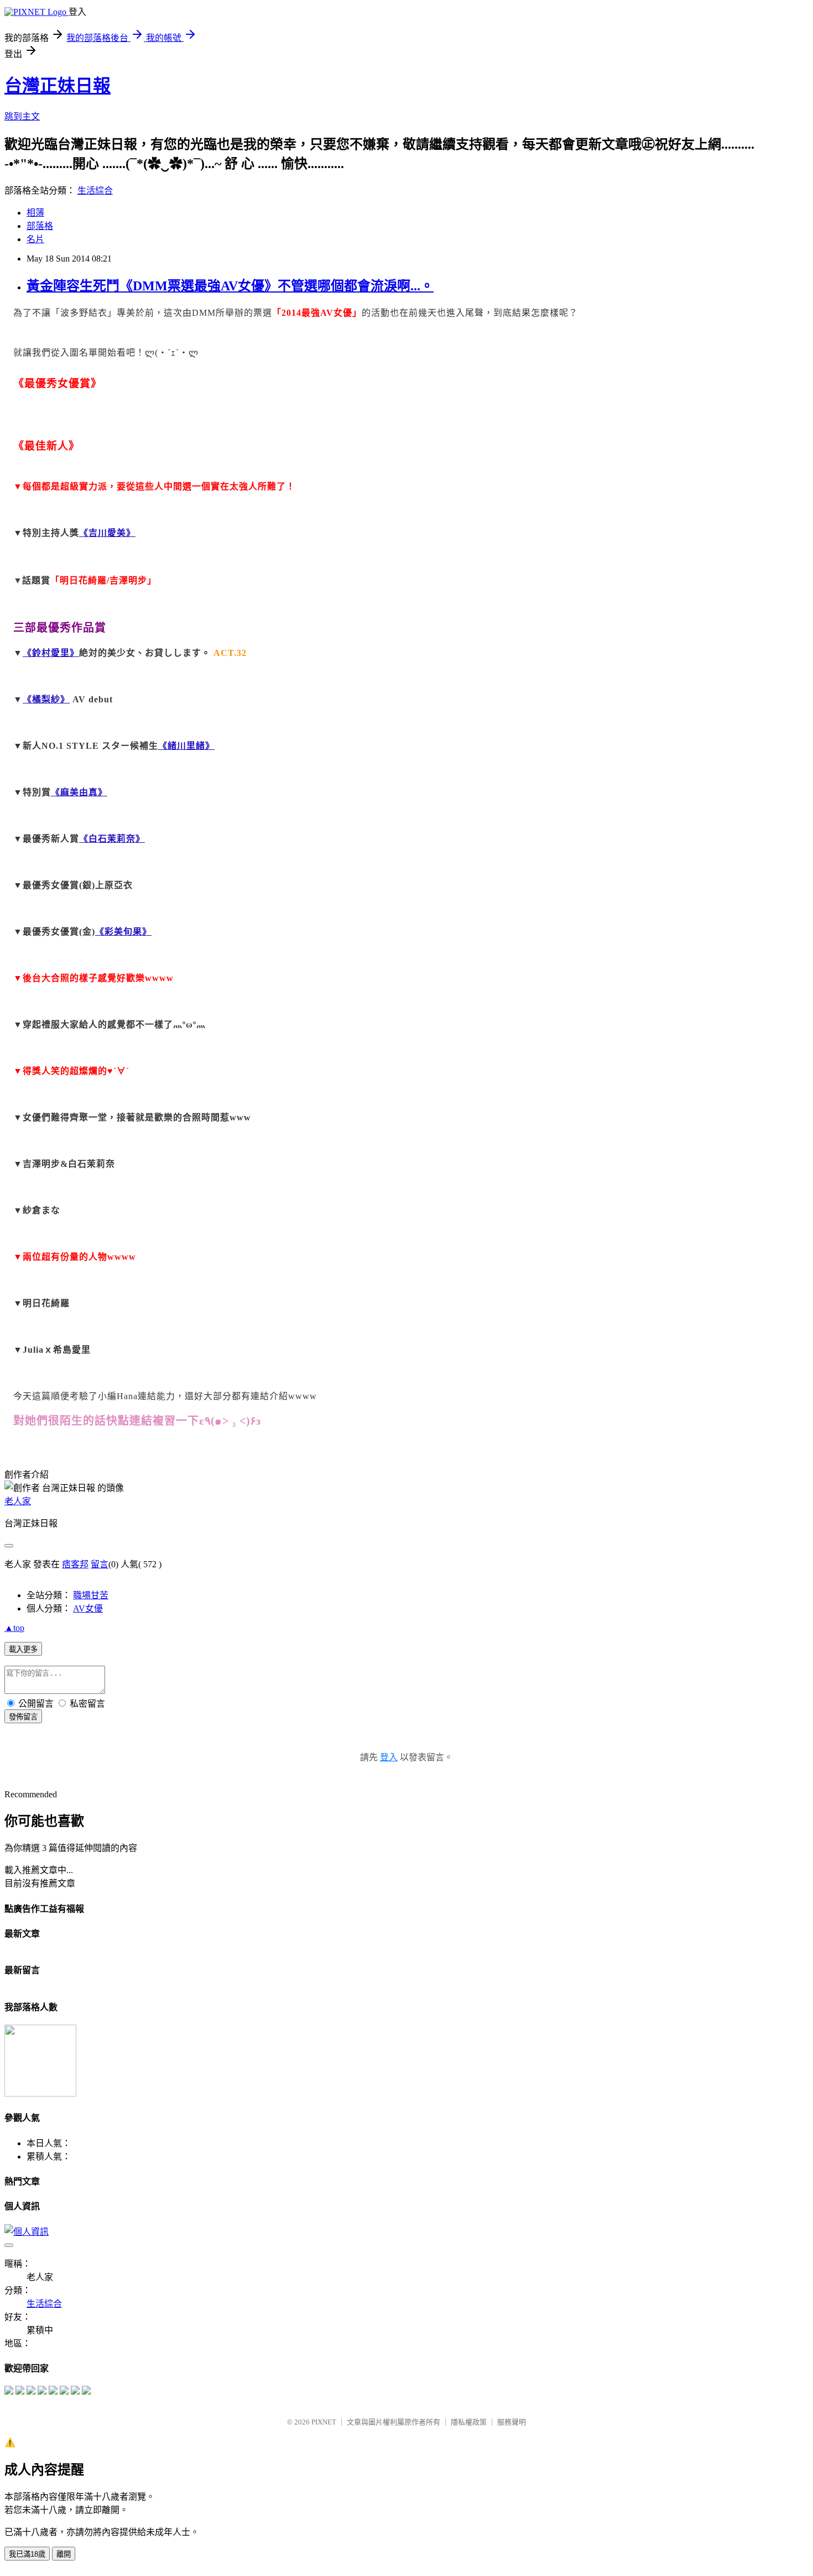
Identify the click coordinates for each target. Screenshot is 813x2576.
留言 (100, 1564)
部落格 (40, 226)
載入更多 (23, 1649)
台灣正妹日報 (58, 86)
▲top (14, 1628)
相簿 (35, 213)
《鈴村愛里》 (51, 653)
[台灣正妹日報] (9, 2392)
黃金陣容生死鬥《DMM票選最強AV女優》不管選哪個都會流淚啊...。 (230, 286)
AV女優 (88, 1608)
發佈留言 (23, 1717)
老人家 (18, 1501)
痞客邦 (75, 1564)
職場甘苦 (91, 1595)
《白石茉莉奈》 (112, 839)
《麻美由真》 (79, 792)
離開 (64, 2554)
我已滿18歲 (27, 2554)
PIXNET (324, 2422)
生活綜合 (95, 191)
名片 (35, 239)
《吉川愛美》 (107, 533)
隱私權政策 (469, 2422)
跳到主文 (22, 116)
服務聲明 (512, 2422)
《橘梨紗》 (46, 699)
